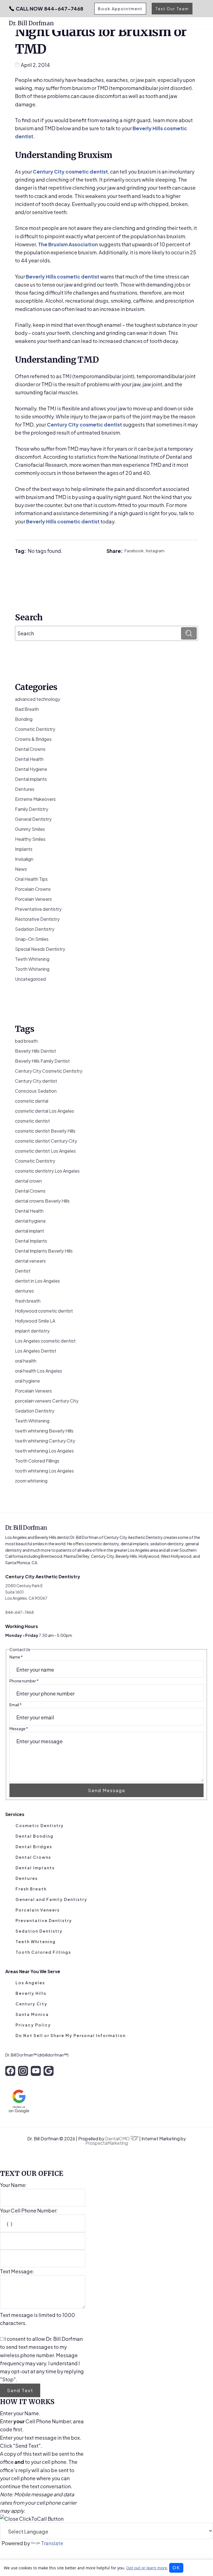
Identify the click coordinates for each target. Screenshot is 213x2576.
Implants (24, 849)
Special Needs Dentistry (40, 949)
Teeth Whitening (32, 959)
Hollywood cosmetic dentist (44, 1311)
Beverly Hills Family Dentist (42, 1061)
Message (19, 1729)
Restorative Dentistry (37, 919)
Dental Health (29, 759)
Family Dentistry (32, 809)
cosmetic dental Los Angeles (45, 1111)
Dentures (25, 789)
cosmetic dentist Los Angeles (45, 1151)
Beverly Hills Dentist (35, 1051)
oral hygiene (27, 1381)
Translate (52, 2543)
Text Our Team (172, 9)
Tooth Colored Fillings (37, 1461)
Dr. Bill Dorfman (31, 23)
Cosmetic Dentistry (35, 729)
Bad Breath (27, 709)
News (21, 869)
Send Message (107, 1790)
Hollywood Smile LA (35, 1321)
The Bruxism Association (68, 244)
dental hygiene (30, 1221)
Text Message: (17, 2271)
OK (176, 2568)
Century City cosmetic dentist (70, 171)
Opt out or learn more (147, 2568)
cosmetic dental (32, 1101)
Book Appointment (120, 9)
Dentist (23, 1271)
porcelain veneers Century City (47, 1401)
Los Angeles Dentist (36, 1351)
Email (16, 1705)
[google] (49, 2071)
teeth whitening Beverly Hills (44, 1431)
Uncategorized (30, 979)
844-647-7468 (50, 9)
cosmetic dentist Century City (46, 1141)
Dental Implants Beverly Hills (44, 1251)
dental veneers (30, 1261)
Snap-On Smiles (32, 939)
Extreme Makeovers (35, 799)
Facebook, (135, 551)
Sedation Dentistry (35, 929)
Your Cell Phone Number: (29, 2210)
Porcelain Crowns (33, 889)
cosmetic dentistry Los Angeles (47, 1171)
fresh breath (28, 1301)
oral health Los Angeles (39, 1371)
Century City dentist (36, 1081)
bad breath (26, 1041)
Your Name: (13, 2185)
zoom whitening (31, 1481)
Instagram (155, 551)
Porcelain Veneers (33, 899)
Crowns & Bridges (33, 739)
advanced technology (38, 699)
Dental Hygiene (31, 769)
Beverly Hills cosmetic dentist (63, 276)
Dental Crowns (30, 749)
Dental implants (31, 779)
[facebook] (10, 2071)
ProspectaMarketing (107, 2143)
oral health (26, 1361)
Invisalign (24, 859)
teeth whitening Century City (45, 1441)
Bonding (24, 719)
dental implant (30, 1231)
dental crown (28, 1181)
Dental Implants (31, 1241)
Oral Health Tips (31, 879)
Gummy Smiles (30, 829)
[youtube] (36, 2071)
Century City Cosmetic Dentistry (49, 1071)
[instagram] (23, 2071)
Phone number (24, 1681)
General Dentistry (33, 819)
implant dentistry (32, 1331)
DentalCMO (118, 2139)
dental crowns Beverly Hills (42, 1201)
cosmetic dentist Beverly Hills (45, 1131)
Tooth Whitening (32, 969)
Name (16, 1657)
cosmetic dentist (32, 1121)
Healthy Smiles (30, 839)
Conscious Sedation (36, 1091)
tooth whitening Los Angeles (44, 1471)
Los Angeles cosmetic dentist (45, 1341)
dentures (24, 1291)
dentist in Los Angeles (37, 1281)
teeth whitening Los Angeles (44, 1451)
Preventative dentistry (38, 909)
